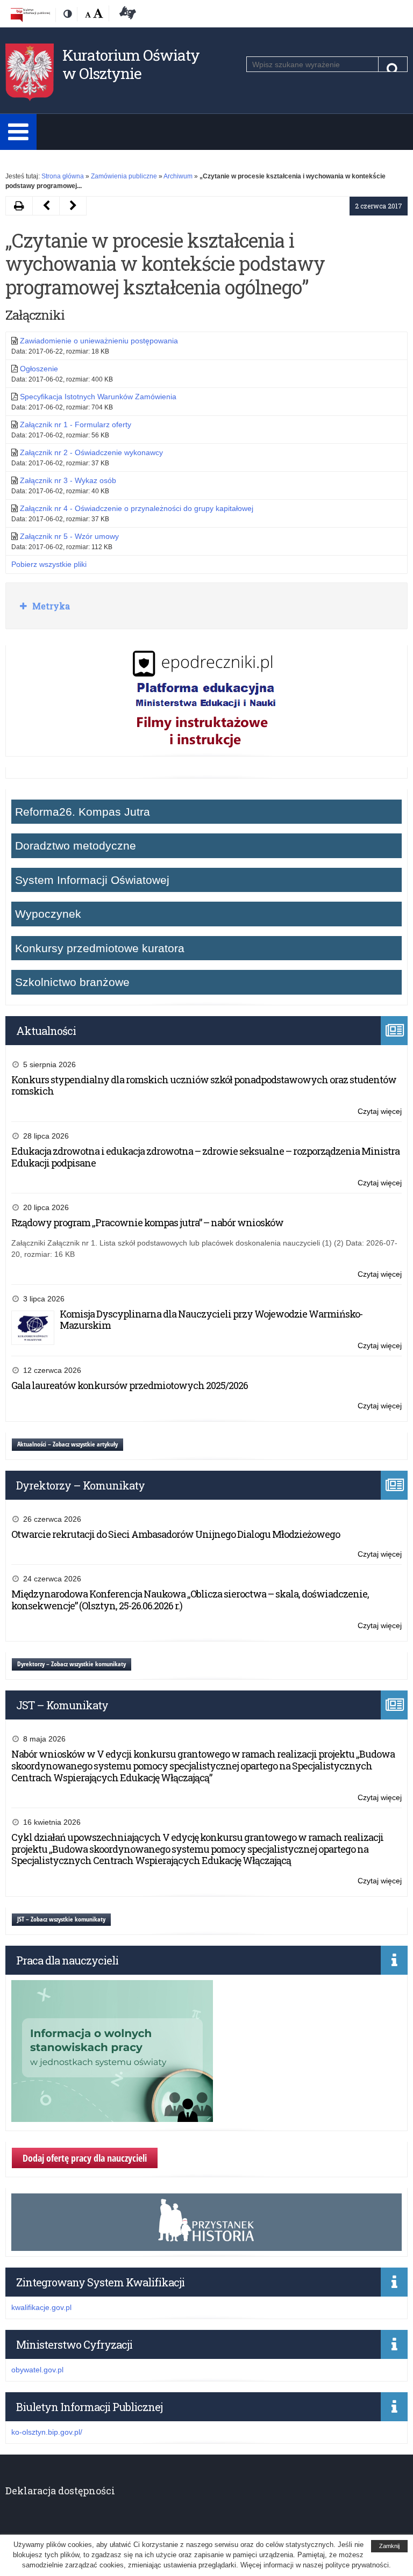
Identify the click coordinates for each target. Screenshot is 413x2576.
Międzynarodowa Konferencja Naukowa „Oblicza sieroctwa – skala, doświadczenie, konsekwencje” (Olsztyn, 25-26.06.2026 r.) (190, 1600)
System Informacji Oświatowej (92, 880)
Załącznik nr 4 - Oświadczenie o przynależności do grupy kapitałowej (137, 508)
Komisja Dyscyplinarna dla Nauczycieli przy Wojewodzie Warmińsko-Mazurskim (211, 1320)
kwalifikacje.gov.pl (41, 2307)
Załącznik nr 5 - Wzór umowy (69, 536)
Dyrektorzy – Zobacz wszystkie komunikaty (72, 1664)
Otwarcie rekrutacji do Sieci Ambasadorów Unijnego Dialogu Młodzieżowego (176, 1534)
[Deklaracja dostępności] (126, 15)
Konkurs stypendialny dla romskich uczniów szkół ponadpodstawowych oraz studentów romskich (204, 1085)
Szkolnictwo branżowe (72, 982)
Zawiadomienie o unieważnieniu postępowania (99, 341)
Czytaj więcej (380, 1112)
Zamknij (389, 2546)
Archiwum (178, 176)
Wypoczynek (48, 914)
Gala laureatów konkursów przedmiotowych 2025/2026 (130, 1385)
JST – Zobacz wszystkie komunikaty (61, 1919)
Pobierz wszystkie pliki (49, 564)
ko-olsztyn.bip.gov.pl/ (47, 2432)
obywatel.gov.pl (37, 2370)
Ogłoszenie (39, 369)
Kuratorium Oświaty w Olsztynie (131, 64)
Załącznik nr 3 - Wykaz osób (68, 480)
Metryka (50, 606)
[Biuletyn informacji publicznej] (30, 15)
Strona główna (63, 176)
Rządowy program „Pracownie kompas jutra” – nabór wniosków (147, 1222)
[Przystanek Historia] (206, 2245)
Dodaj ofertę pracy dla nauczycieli (85, 2158)
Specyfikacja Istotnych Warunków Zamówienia (98, 397)
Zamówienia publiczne (124, 176)
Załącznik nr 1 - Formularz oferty (76, 424)
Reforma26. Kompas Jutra (83, 812)
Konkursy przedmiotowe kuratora (100, 948)
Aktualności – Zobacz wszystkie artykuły (67, 1444)
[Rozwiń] (18, 132)
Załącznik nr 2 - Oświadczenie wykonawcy (91, 452)
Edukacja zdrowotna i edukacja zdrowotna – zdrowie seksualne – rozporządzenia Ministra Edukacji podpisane (205, 1157)
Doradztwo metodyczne (76, 846)
